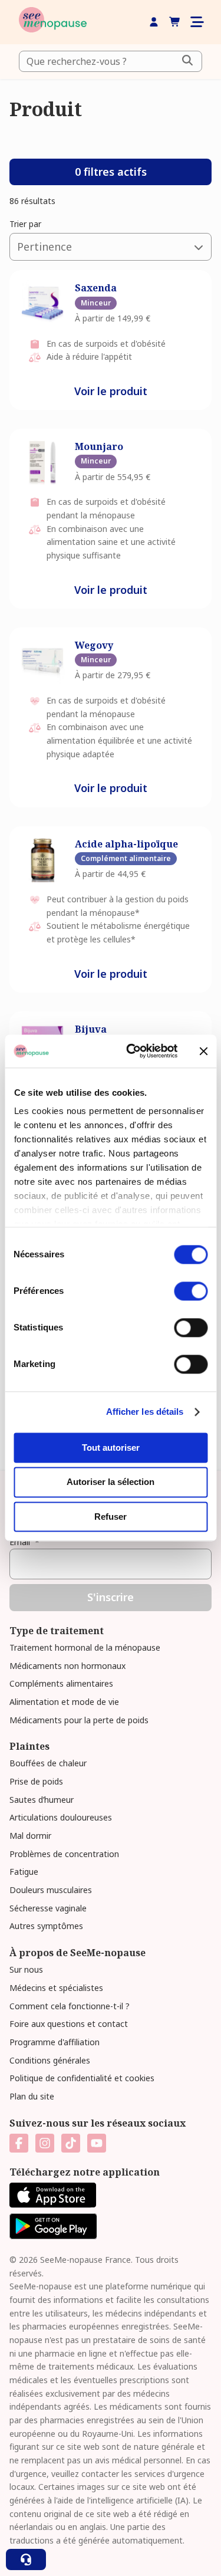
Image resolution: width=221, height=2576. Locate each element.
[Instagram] (45, 2143)
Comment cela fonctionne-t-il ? (70, 2006)
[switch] (191, 1291)
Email (24, 1542)
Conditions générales (50, 2060)
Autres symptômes (46, 1926)
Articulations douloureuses (61, 1817)
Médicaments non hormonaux (67, 1666)
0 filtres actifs (111, 172)
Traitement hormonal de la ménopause (85, 1647)
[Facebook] (19, 2143)
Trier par (25, 224)
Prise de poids (36, 1781)
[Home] (53, 22)
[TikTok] (71, 2143)
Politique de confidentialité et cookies (82, 2078)
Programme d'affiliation (55, 2042)
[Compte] (154, 22)
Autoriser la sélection (111, 1482)
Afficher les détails (145, 1412)
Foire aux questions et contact (69, 2024)
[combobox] (111, 61)
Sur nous (26, 1969)
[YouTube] (97, 2143)
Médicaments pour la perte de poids (79, 1720)
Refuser (111, 1517)
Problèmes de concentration (64, 1854)
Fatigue (24, 1872)
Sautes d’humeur (42, 1800)
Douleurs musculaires (51, 1890)
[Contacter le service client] (26, 2559)
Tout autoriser (111, 1448)
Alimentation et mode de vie (64, 1702)
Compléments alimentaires (61, 1683)
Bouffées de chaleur (48, 1763)
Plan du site (32, 2096)
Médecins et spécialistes (56, 1988)
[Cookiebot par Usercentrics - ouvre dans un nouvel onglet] (132, 1051)
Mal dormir (30, 1836)
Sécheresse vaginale (48, 1908)
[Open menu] (196, 22)
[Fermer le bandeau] (203, 1051)
